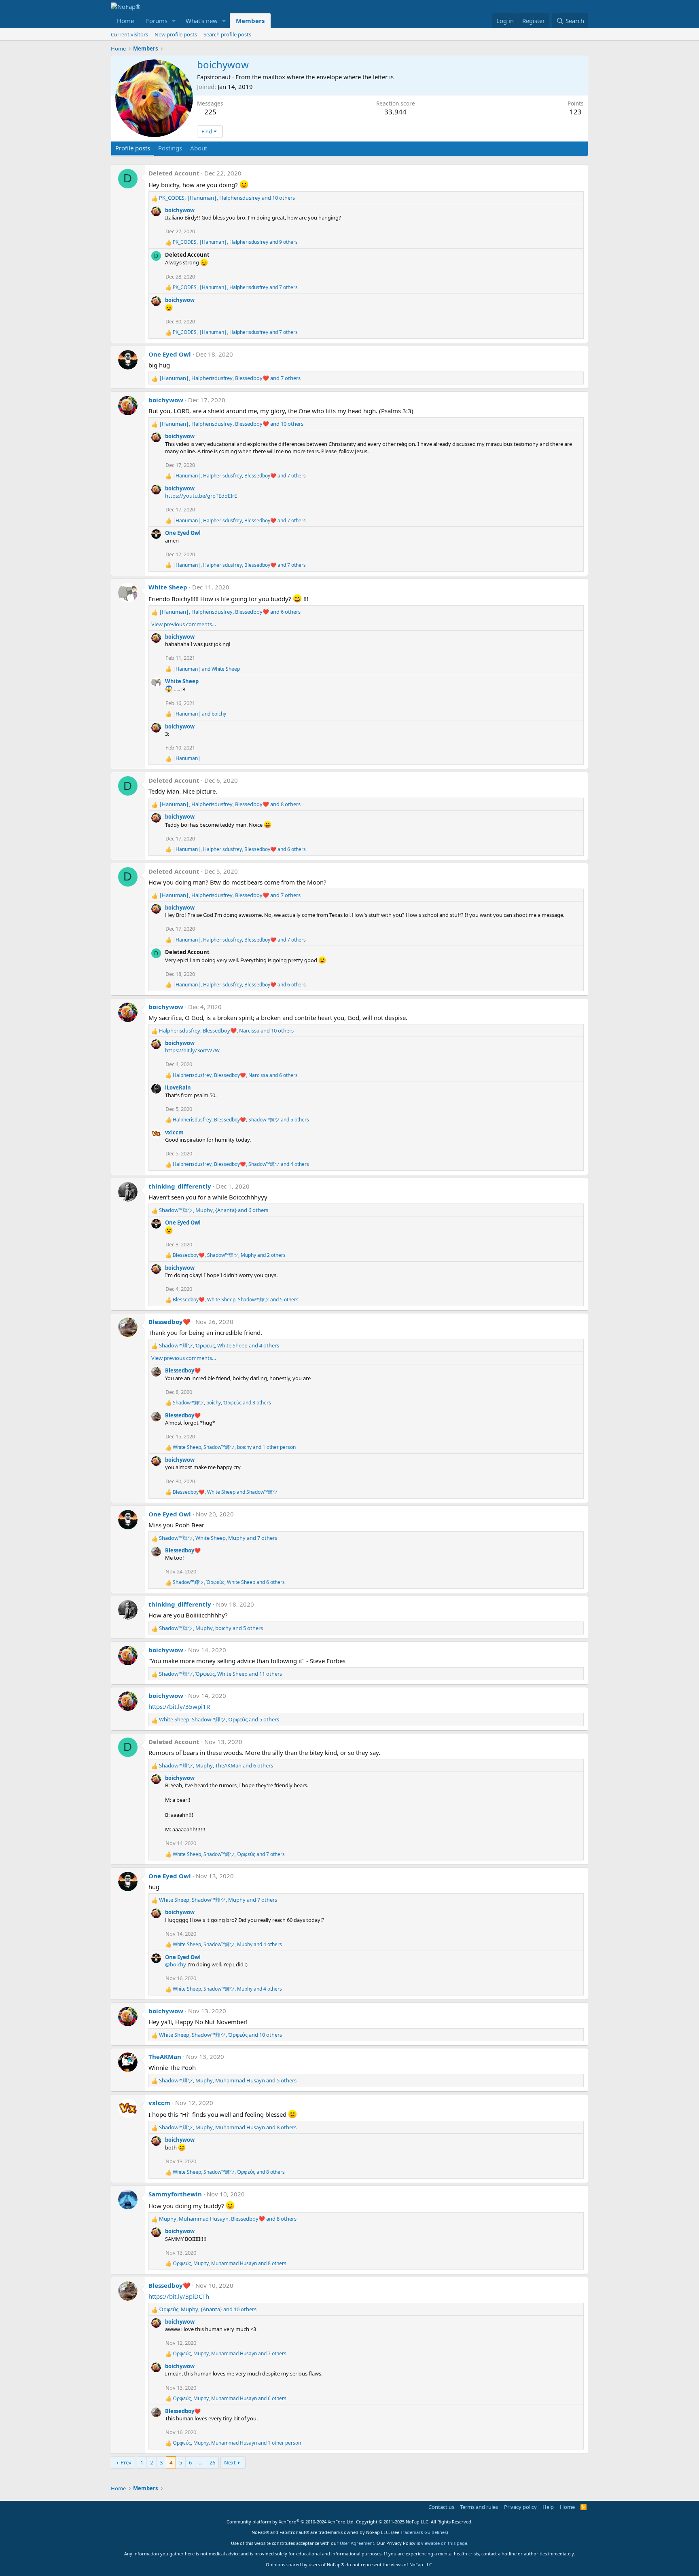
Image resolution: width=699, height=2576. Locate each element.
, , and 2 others (229, 1255)
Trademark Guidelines (424, 2532)
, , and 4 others (241, 1164)
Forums (157, 21)
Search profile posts (227, 34)
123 (576, 112)
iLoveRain (178, 1087)
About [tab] (199, 148)
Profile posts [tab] (133, 148)
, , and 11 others (220, 1674)
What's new (202, 21)
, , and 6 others (230, 612)
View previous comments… (184, 624)
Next (230, 2462)
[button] (174, 21)
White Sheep (168, 587)
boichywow (180, 210)
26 (212, 2462)
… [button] (201, 2462)
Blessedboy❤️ (169, 1322)
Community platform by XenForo (291, 2522)
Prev (126, 2462)
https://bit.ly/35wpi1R (179, 1706)
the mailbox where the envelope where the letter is (323, 77)
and (206, 669)
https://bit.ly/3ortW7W (192, 1050)
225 (210, 112)
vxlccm (174, 1132)
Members (250, 21)
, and (225, 1492)
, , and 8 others (230, 804)
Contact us (441, 2507)
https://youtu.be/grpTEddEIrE (201, 496)
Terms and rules (479, 2507)
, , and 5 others (241, 1120)
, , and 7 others (235, 287)
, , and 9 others (235, 242)
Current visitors (129, 34)
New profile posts (176, 34)
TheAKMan (165, 2057)
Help (548, 2507)
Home (125, 21)
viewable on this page (444, 2543)
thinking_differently (180, 1186)
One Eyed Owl (170, 354)
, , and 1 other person (234, 1447)
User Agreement (357, 2543)
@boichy (176, 1964)
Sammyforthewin (175, 2194)
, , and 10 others (227, 198)
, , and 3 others (222, 1403)
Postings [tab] (170, 148)
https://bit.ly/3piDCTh (179, 2296)
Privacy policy (520, 2507)
